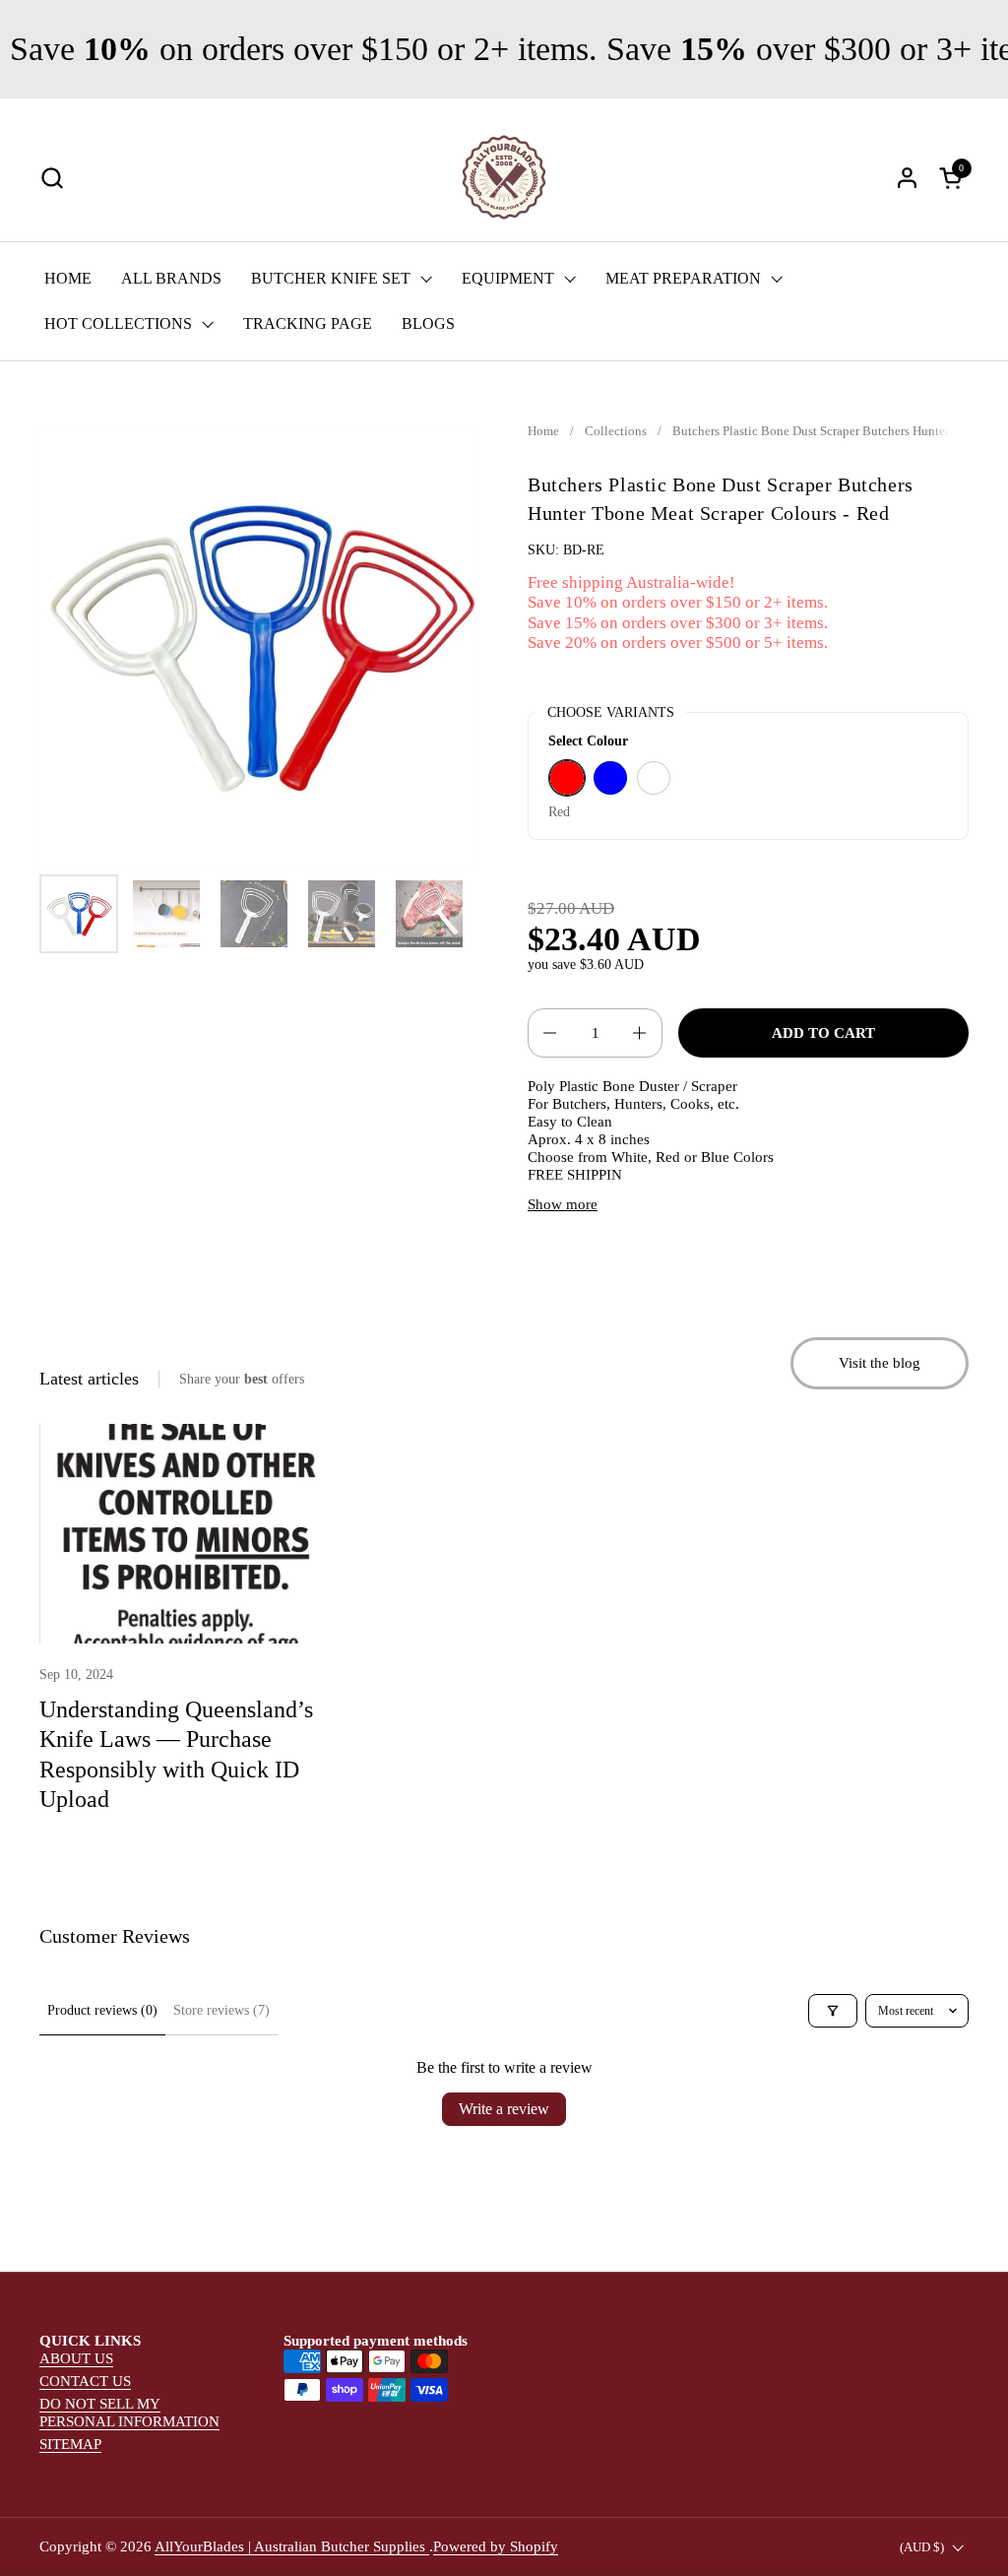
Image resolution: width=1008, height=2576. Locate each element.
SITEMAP (70, 2444)
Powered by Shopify (496, 2546)
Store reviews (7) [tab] (221, 2010)
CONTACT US (85, 2381)
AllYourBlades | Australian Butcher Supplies (292, 2546)
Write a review (504, 2109)
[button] (52, 178)
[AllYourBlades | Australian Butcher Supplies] (504, 177)
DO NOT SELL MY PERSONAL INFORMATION (129, 2413)
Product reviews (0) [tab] (102, 2010)
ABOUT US (76, 2358)
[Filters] (833, 2011)
